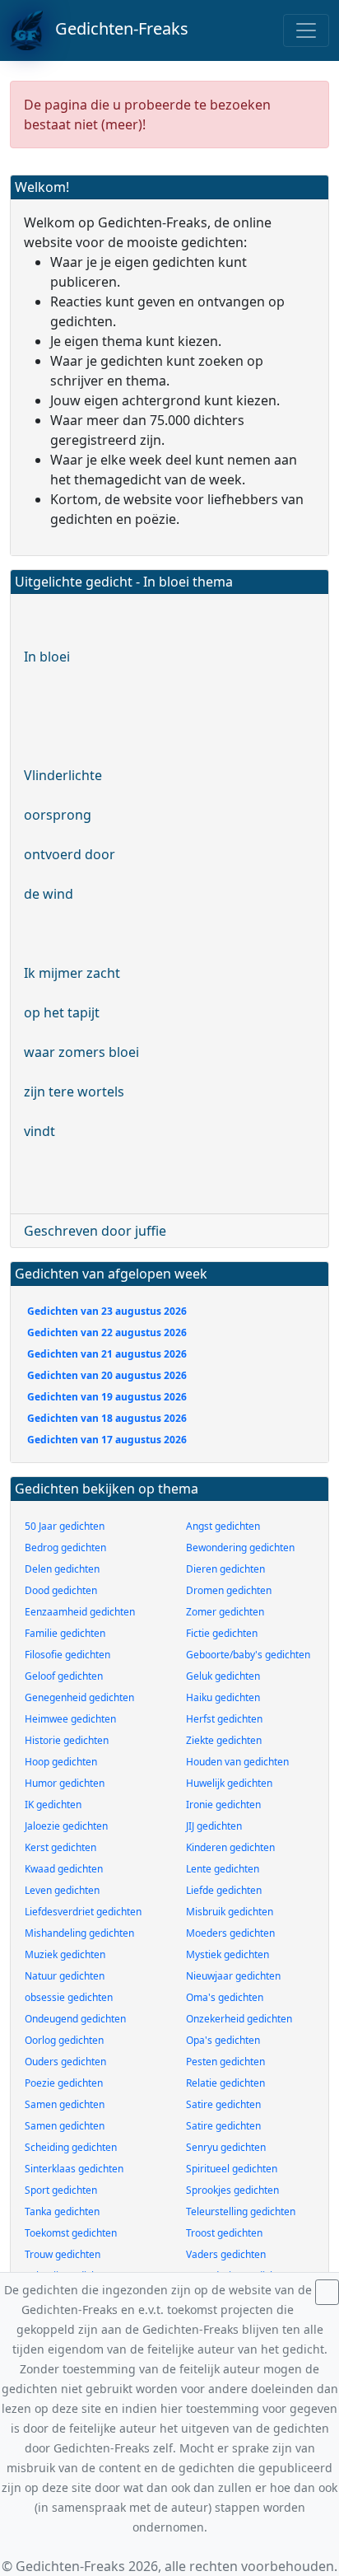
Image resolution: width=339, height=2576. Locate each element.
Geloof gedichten (64, 1676)
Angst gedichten (223, 1526)
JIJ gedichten (214, 1826)
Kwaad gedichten (64, 1869)
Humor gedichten (65, 1783)
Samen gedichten (65, 2104)
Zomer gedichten (225, 1612)
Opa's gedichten (223, 2040)
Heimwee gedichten (70, 1719)
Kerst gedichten (60, 1847)
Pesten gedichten (225, 2062)
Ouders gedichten (65, 2062)
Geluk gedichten (223, 1676)
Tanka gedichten (62, 2211)
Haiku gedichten (223, 1697)
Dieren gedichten (225, 1569)
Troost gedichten (224, 2233)
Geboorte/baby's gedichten (248, 1655)
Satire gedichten (223, 2104)
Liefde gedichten (224, 1890)
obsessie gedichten (69, 1997)
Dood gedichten (61, 1590)
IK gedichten (53, 1805)
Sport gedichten (61, 2190)
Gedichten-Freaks (116, 28)
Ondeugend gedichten (75, 2019)
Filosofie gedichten (67, 1655)
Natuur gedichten (65, 1976)
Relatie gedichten (225, 2083)
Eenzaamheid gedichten (80, 1612)
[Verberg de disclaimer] (327, 2292)
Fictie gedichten (222, 1633)
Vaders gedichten (226, 2254)
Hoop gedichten (61, 1762)
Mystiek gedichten (228, 1954)
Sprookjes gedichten (232, 2190)
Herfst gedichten (224, 1719)
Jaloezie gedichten (66, 1826)
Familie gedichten (65, 1633)
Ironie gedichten (223, 1805)
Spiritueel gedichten (232, 2169)
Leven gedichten (62, 1890)
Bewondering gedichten (240, 1547)
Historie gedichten (67, 1740)
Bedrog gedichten (65, 1547)
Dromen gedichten (229, 1590)
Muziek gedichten (65, 1954)
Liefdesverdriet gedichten (83, 1912)
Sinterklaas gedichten (74, 2169)
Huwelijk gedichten (229, 1783)
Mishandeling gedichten (79, 1933)
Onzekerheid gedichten (239, 2019)
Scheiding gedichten (71, 2147)
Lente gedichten (223, 1869)
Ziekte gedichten (224, 1740)
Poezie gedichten (64, 2083)
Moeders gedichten (230, 1933)
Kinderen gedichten (230, 1847)
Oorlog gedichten (64, 2040)
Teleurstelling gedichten (241, 2211)
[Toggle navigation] (306, 30)
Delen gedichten (62, 1569)
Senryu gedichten (226, 2147)
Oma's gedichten (225, 1997)
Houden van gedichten (237, 1762)
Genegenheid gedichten (79, 1697)
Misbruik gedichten (230, 1912)
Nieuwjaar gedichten (233, 1976)
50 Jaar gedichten (65, 1526)
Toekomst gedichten (71, 2233)
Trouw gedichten (63, 2254)
